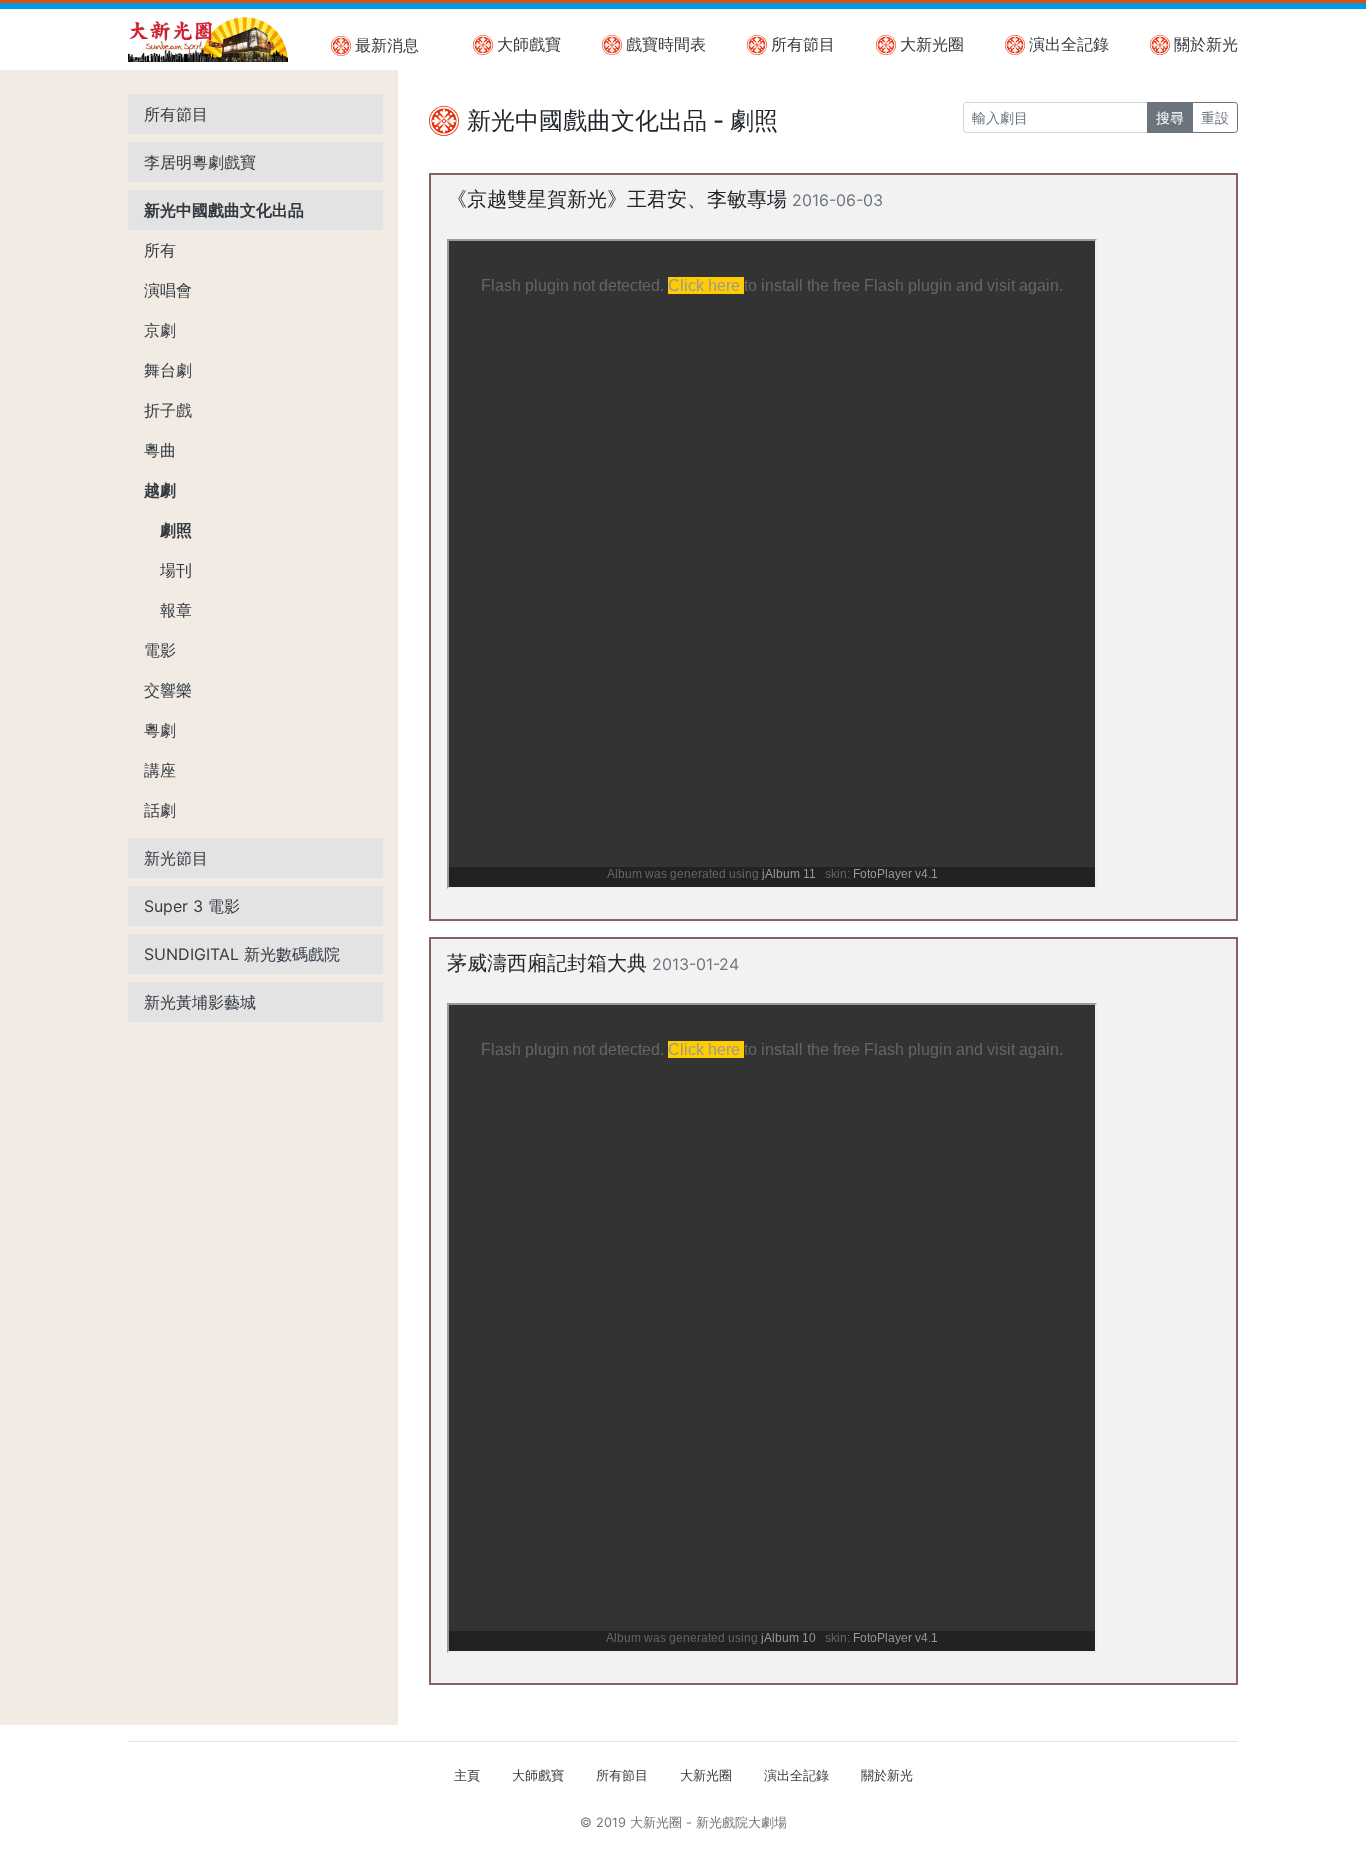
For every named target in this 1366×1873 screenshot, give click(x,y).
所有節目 (803, 44)
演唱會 (168, 290)
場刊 (176, 570)
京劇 (160, 330)
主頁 (467, 1775)
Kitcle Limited (1043, 1846)
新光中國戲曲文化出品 (224, 210)
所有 (160, 250)
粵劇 (160, 730)
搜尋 (1170, 117)
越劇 (160, 490)
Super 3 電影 (192, 906)
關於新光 (1206, 44)
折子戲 (168, 410)
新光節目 (176, 858)
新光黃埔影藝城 (200, 1002)
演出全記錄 (1069, 44)
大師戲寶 (529, 44)
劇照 (176, 530)
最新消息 (387, 45)
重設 (1215, 117)
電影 (160, 650)
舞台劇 (168, 370)
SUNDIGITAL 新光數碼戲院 (242, 954)
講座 (160, 770)
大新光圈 (932, 44)
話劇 (160, 810)
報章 (176, 610)
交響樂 (168, 690)
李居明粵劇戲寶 (200, 162)
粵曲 (160, 450)
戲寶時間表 (666, 44)
